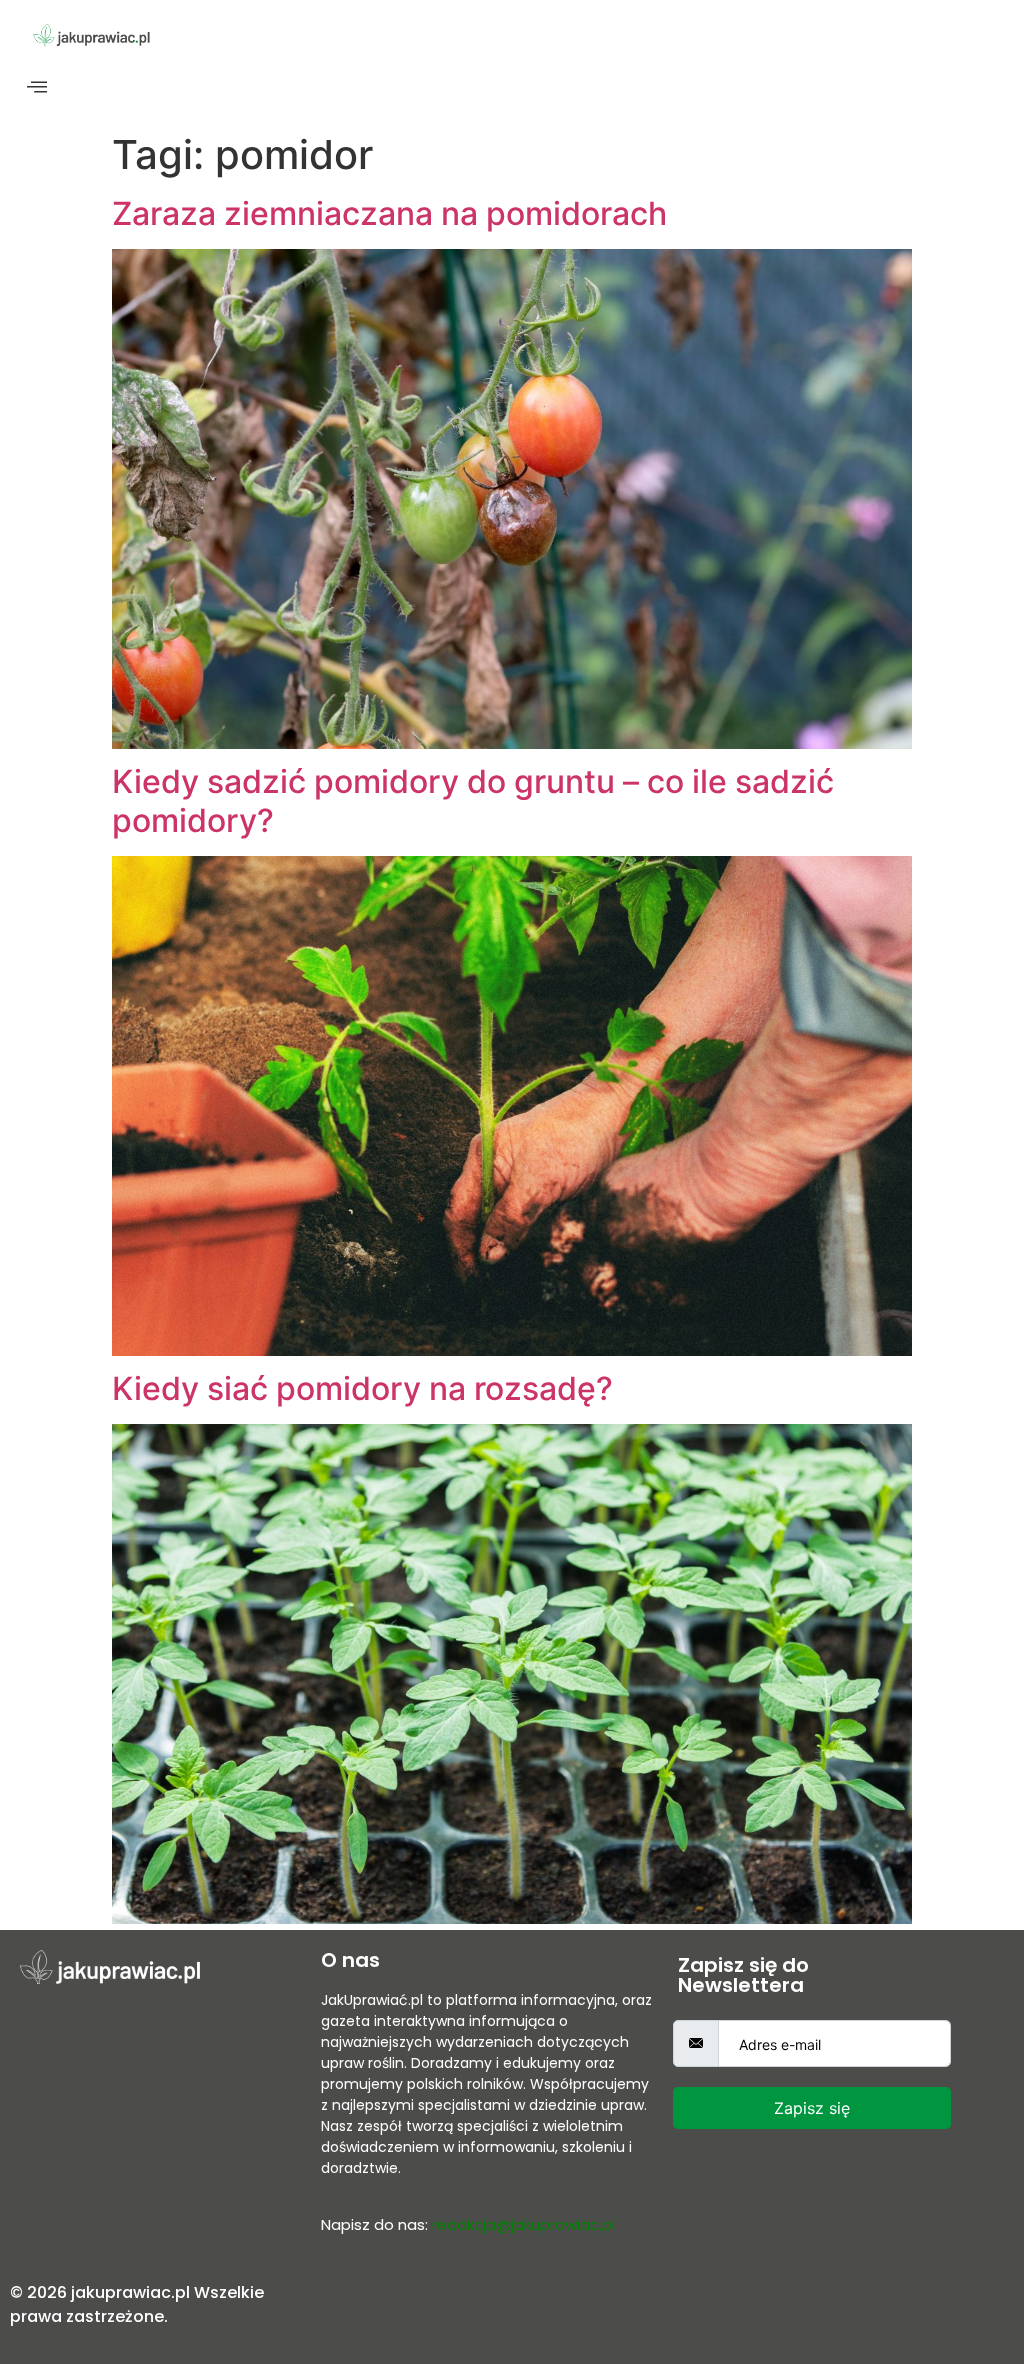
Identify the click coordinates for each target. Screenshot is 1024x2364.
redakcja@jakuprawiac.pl (523, 2224)
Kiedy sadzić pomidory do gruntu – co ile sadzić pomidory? (473, 800)
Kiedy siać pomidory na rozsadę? (362, 1388)
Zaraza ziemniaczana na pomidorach (389, 213)
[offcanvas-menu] (37, 87)
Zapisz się (812, 2108)
